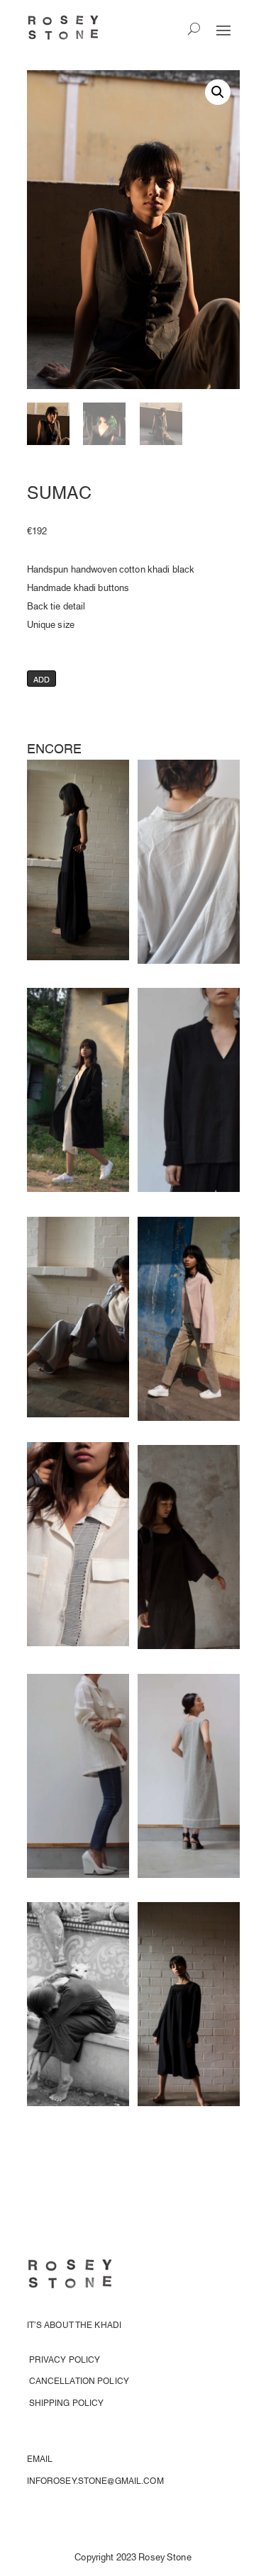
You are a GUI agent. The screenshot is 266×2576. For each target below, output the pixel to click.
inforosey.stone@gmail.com (95, 2480)
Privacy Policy (65, 2359)
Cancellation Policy (79, 2380)
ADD (42, 679)
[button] (218, 92)
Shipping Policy (67, 2402)
